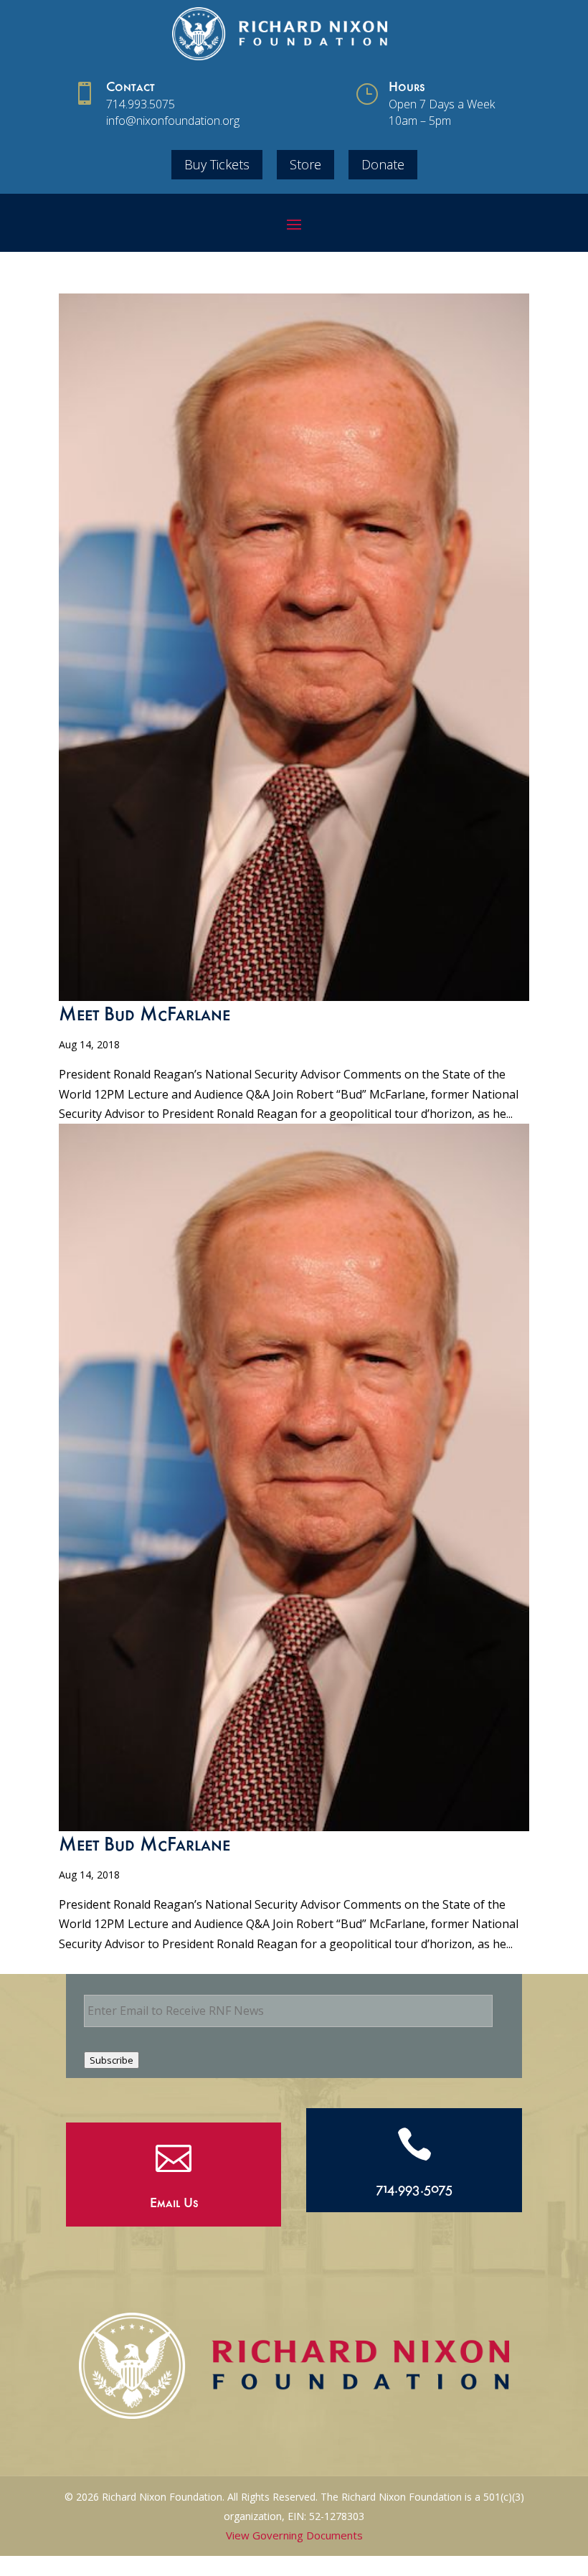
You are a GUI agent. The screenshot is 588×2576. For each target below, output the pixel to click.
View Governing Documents (294, 2535)
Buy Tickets (217, 164)
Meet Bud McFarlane (144, 1017)
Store (305, 164)
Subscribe (112, 2060)
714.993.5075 (141, 104)
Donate (383, 164)
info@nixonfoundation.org (173, 121)
